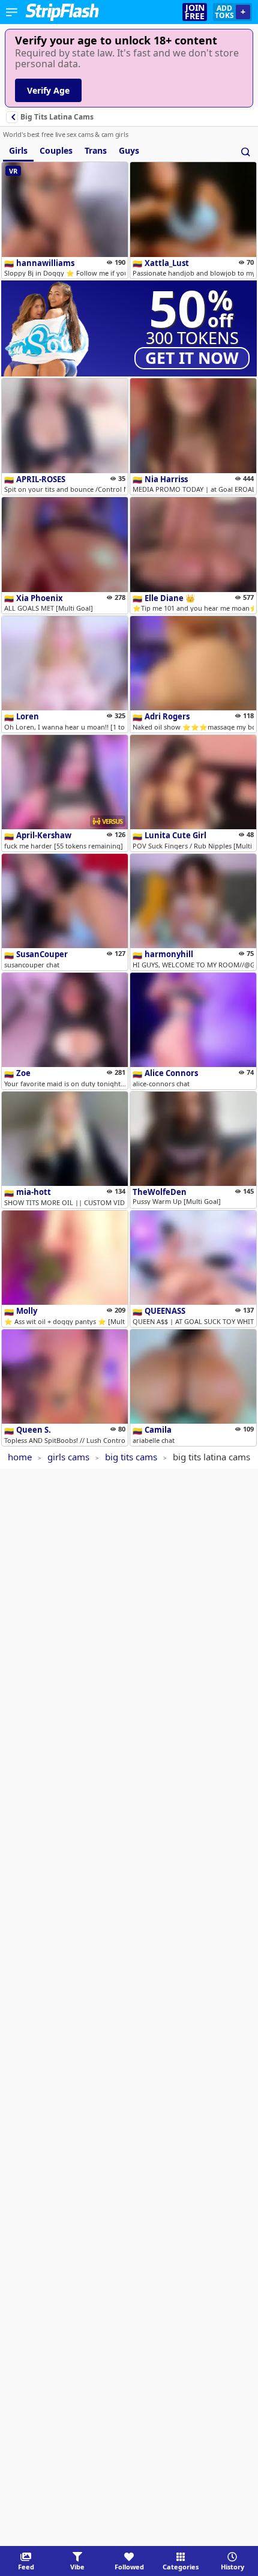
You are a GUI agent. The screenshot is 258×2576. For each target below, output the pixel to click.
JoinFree (195, 12)
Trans (96, 150)
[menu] (12, 12)
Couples (56, 150)
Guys (129, 150)
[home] (62, 12)
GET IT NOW (192, 358)
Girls (18, 150)
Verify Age (48, 90)
